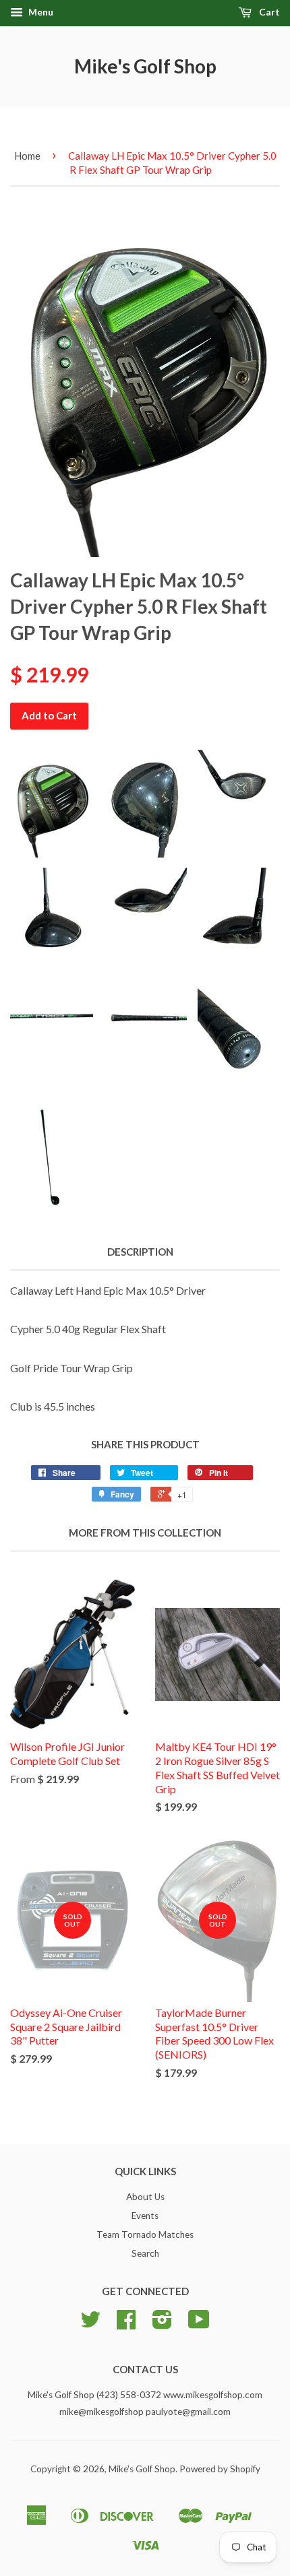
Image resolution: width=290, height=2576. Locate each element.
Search (145, 2253)
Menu (40, 12)
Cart (268, 12)
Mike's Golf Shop (145, 66)
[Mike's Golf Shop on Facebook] (126, 2324)
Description (140, 1252)
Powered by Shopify (220, 2469)
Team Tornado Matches (145, 2234)
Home (27, 156)
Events (145, 2216)
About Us (145, 2197)
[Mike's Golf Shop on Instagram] (162, 2324)
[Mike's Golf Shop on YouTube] (199, 2324)
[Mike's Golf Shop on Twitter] (90, 2324)
